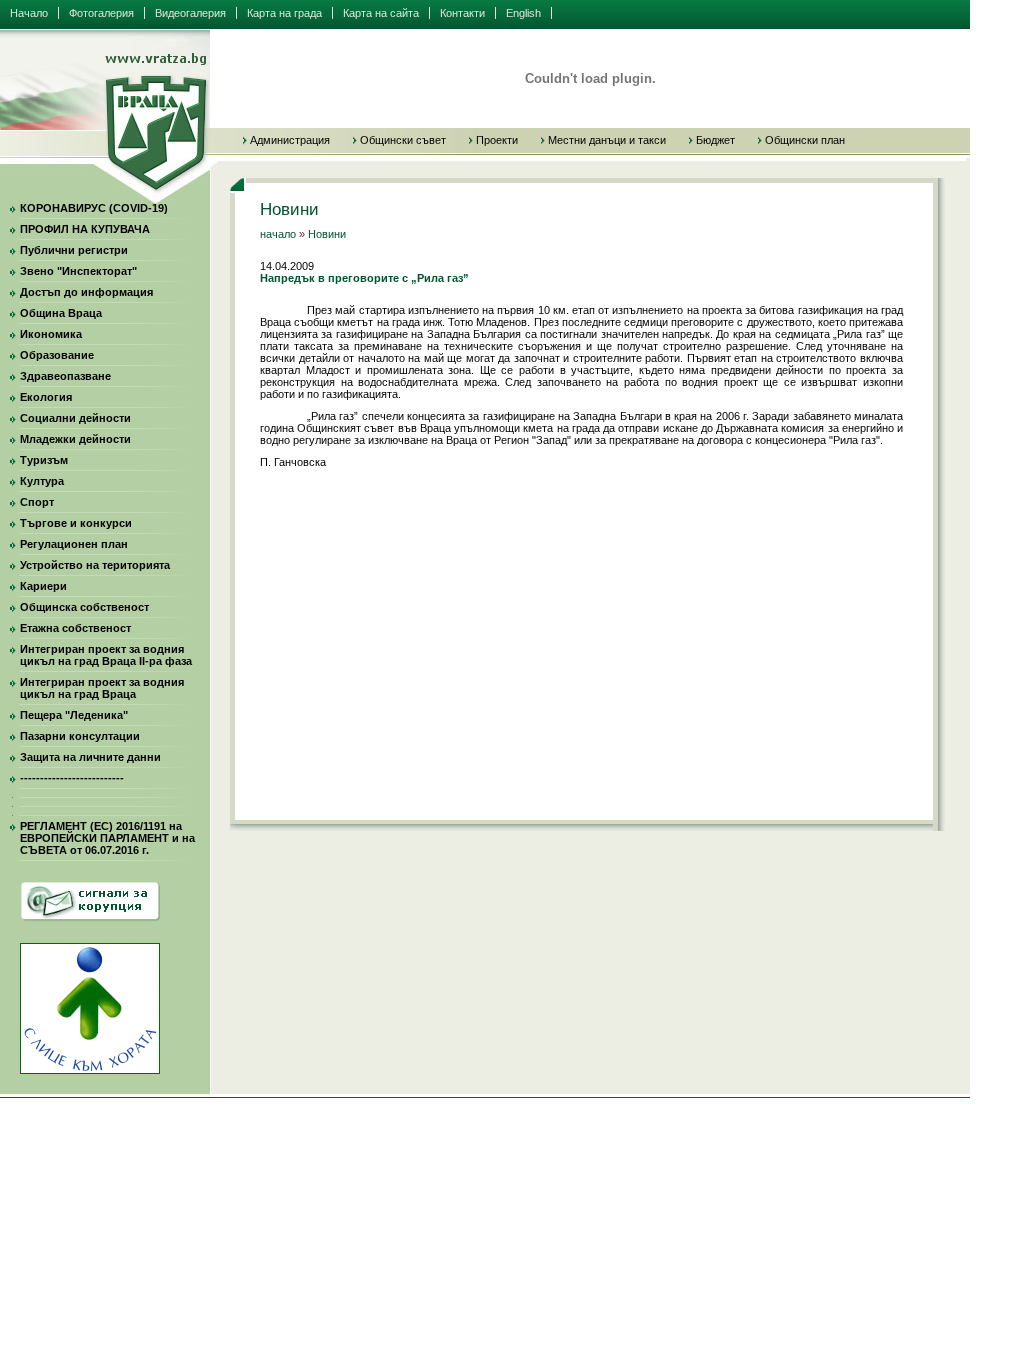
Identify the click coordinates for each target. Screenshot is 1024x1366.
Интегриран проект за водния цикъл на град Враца (102, 688)
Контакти (462, 13)
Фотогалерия (101, 13)
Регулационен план (74, 544)
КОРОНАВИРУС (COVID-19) (94, 208)
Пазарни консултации (80, 736)
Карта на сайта (381, 13)
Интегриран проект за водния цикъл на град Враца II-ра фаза (106, 655)
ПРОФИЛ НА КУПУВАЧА (85, 229)
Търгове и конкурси (76, 523)
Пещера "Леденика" (74, 715)
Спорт (37, 502)
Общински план (805, 140)
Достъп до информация (86, 292)
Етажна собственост (75, 628)
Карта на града (284, 13)
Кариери (43, 586)
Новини (327, 234)
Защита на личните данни (90, 757)
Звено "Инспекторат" (78, 271)
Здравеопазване (65, 376)
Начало (29, 13)
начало (278, 234)
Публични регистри (74, 250)
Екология (46, 397)
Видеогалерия (190, 13)
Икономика (51, 334)
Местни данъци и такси (607, 140)
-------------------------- (72, 778)
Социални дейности (75, 418)
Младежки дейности (75, 439)
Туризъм (44, 460)
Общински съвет (403, 140)
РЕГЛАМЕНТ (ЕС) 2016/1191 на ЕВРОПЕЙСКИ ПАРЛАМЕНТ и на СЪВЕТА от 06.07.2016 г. (107, 838)
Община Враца (61, 313)
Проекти (497, 140)
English (523, 13)
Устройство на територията (95, 565)
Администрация (290, 140)
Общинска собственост (84, 607)
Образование (57, 355)
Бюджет (715, 140)
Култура (42, 481)
